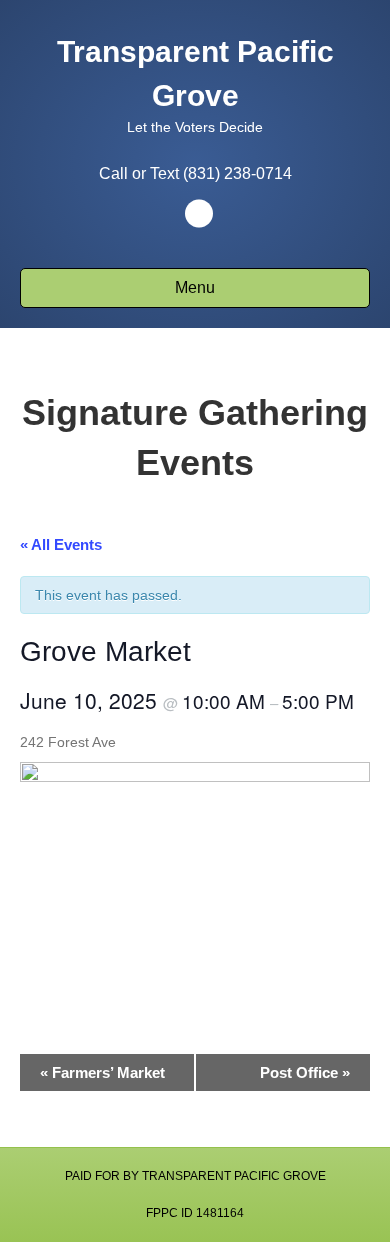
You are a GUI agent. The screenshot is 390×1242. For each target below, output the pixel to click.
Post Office (305, 1072)
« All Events (61, 544)
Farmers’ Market (102, 1072)
